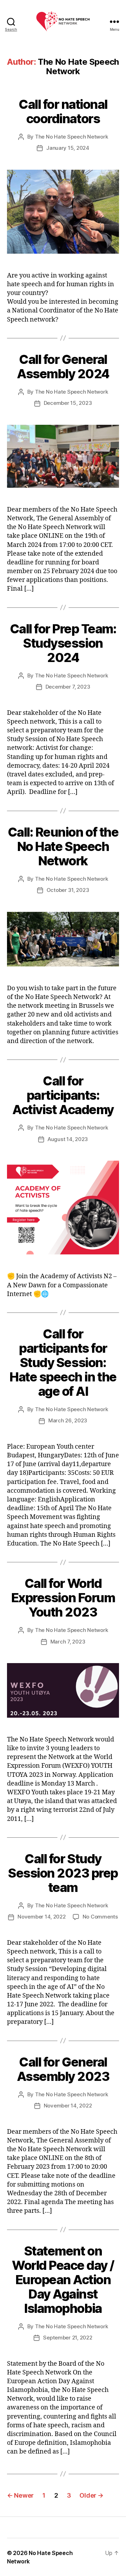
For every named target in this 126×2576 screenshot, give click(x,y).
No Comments (100, 1917)
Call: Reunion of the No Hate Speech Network (63, 846)
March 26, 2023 (68, 1420)
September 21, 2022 (68, 2338)
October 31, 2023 (68, 890)
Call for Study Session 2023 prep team (63, 1873)
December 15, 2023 (68, 403)
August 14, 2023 (68, 1139)
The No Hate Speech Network (71, 137)
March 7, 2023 (68, 1642)
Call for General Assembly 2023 (63, 2069)
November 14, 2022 (42, 1917)
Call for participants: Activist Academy (63, 1095)
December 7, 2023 (68, 687)
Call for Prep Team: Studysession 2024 (63, 643)
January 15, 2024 (68, 148)
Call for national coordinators (63, 111)
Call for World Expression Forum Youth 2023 (63, 1598)
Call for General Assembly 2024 (63, 367)
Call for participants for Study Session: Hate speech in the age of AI (63, 1363)
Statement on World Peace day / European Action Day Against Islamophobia (63, 2280)
